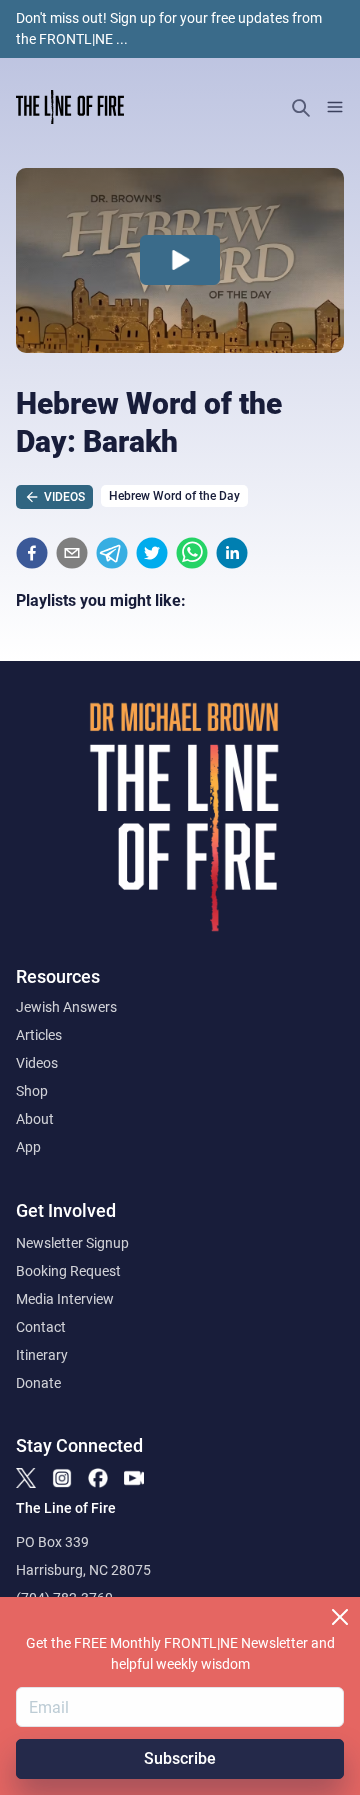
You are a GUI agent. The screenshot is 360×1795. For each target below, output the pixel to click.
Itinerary (42, 1355)
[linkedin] (232, 553)
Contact (41, 1327)
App (28, 1147)
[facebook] (32, 553)
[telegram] (112, 553)
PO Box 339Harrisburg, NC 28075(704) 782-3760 (83, 1570)
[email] (72, 553)
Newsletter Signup (72, 1243)
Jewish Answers (66, 1007)
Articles (39, 1035)
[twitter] (152, 553)
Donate (38, 1383)
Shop (32, 1091)
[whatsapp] (192, 553)
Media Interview (65, 1299)
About (35, 1119)
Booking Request (68, 1271)
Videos (37, 1063)
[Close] (340, 1617)
